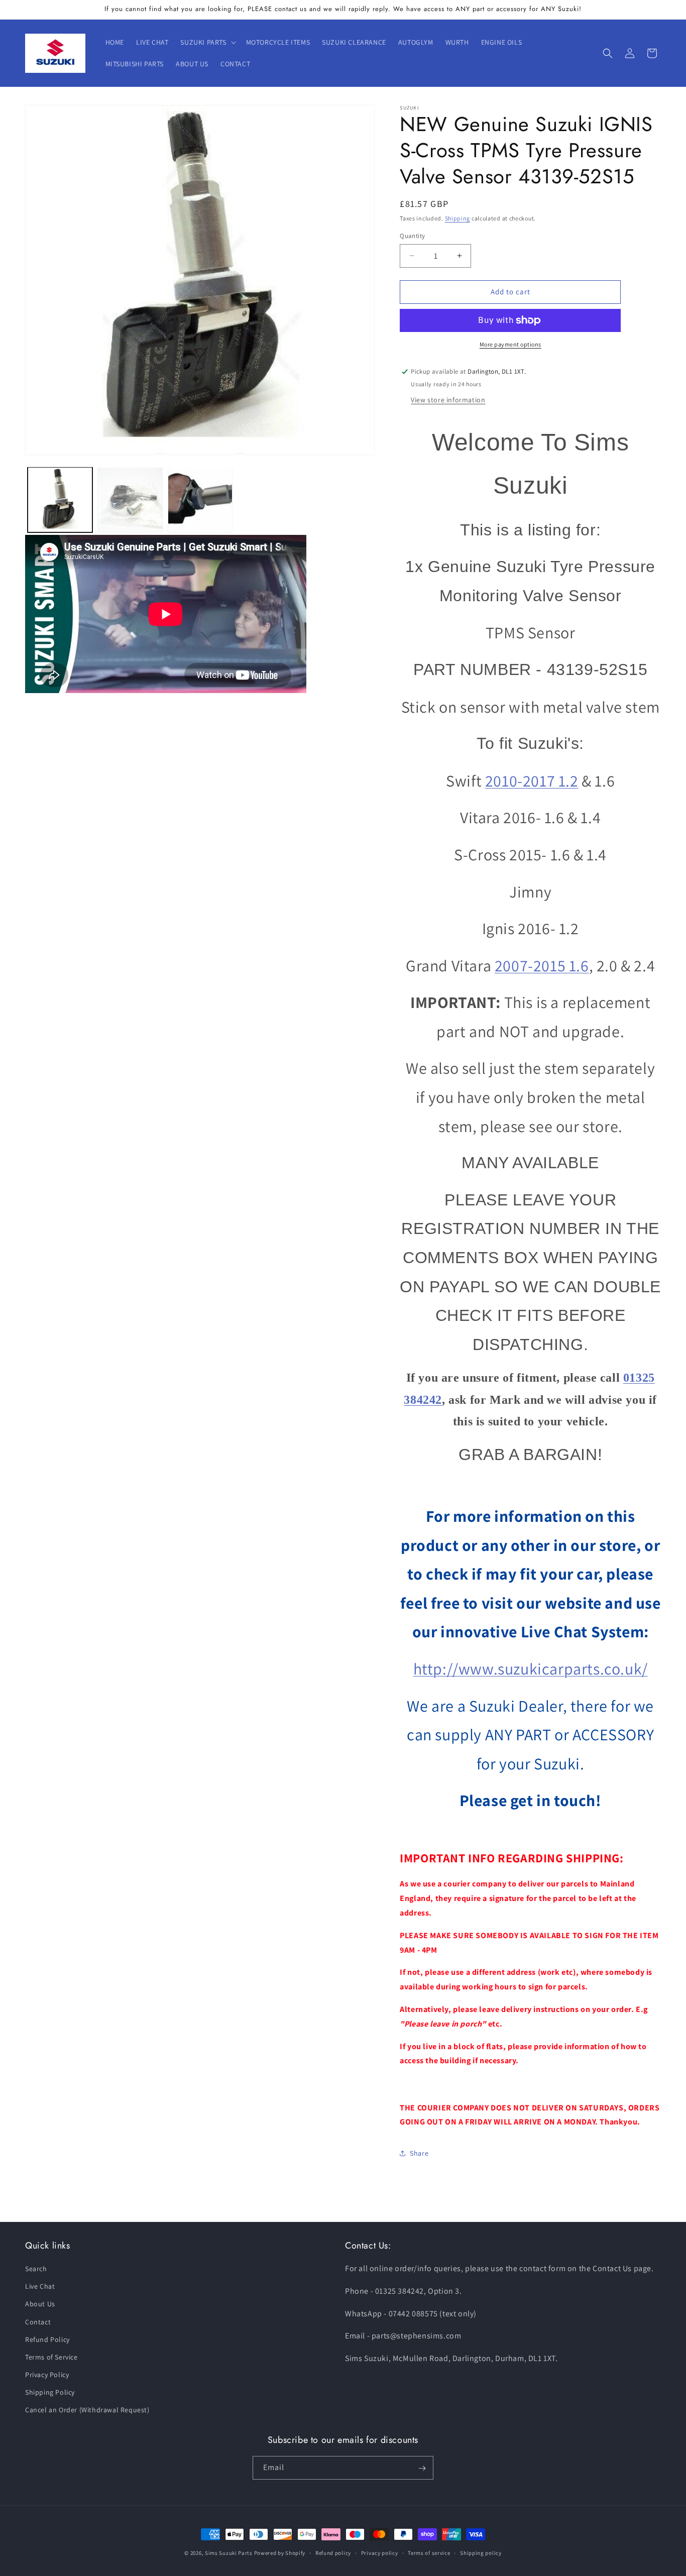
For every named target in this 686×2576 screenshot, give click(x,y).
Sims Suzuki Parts (229, 2553)
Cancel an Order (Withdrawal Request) (87, 2410)
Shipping (458, 218)
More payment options (510, 344)
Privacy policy (380, 2553)
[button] (207, 42)
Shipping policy (481, 2553)
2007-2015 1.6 (542, 965)
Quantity (412, 236)
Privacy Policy (47, 2375)
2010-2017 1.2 (532, 780)
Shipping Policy (50, 2393)
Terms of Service (51, 2358)
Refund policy (333, 2553)
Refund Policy (47, 2339)
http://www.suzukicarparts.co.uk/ (531, 1668)
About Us (40, 2304)
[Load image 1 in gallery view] (60, 499)
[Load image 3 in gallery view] (200, 499)
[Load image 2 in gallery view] (130, 499)
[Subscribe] (422, 2468)
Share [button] (419, 2153)
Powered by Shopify (280, 2553)
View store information (448, 400)
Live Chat (40, 2287)
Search (36, 2269)
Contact (38, 2322)
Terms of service (429, 2553)
